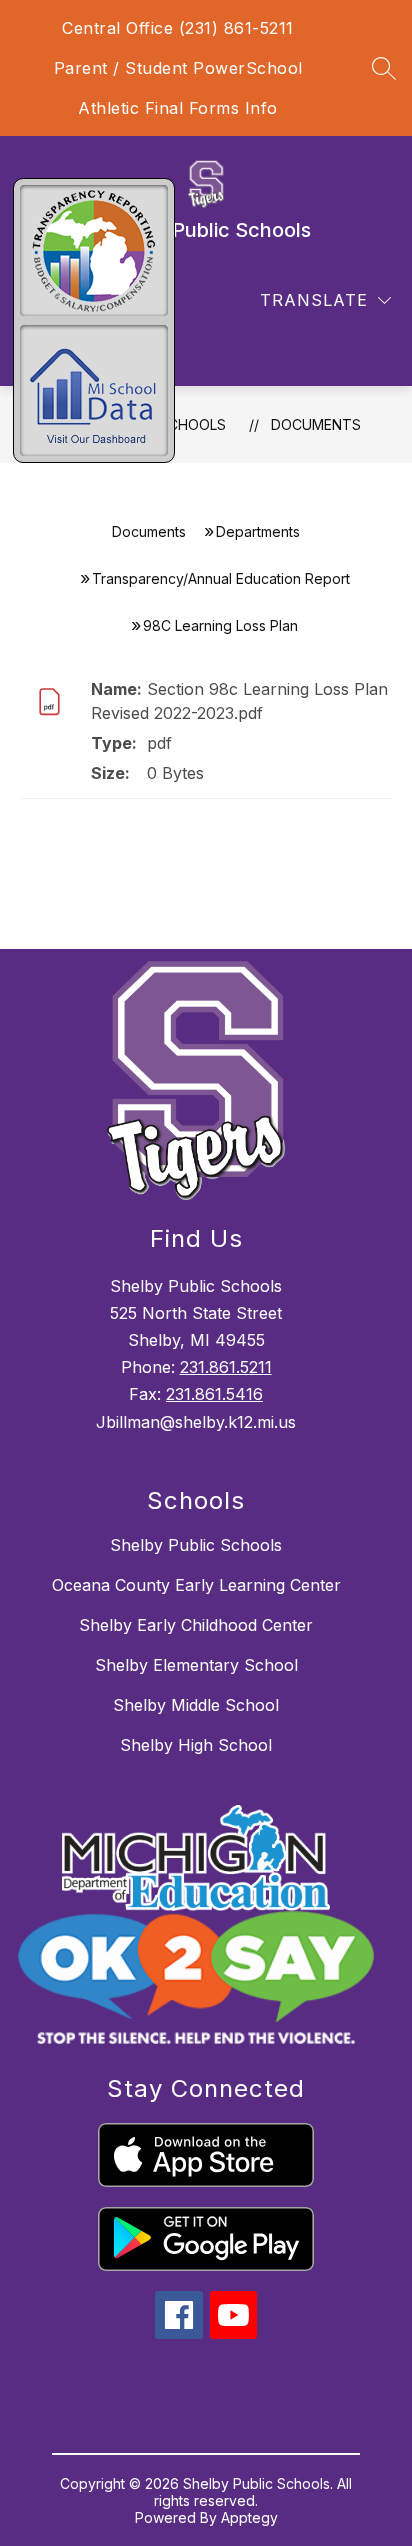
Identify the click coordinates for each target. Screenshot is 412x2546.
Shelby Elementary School (196, 1665)
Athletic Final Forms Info (178, 108)
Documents (316, 424)
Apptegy (249, 2517)
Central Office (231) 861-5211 (178, 28)
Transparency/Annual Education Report (221, 578)
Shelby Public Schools (196, 1545)
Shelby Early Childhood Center (196, 1625)
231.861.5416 (214, 1394)
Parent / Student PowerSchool (178, 68)
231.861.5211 (226, 1367)
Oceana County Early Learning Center (196, 1585)
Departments (258, 531)
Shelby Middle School (196, 1705)
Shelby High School (196, 1745)
